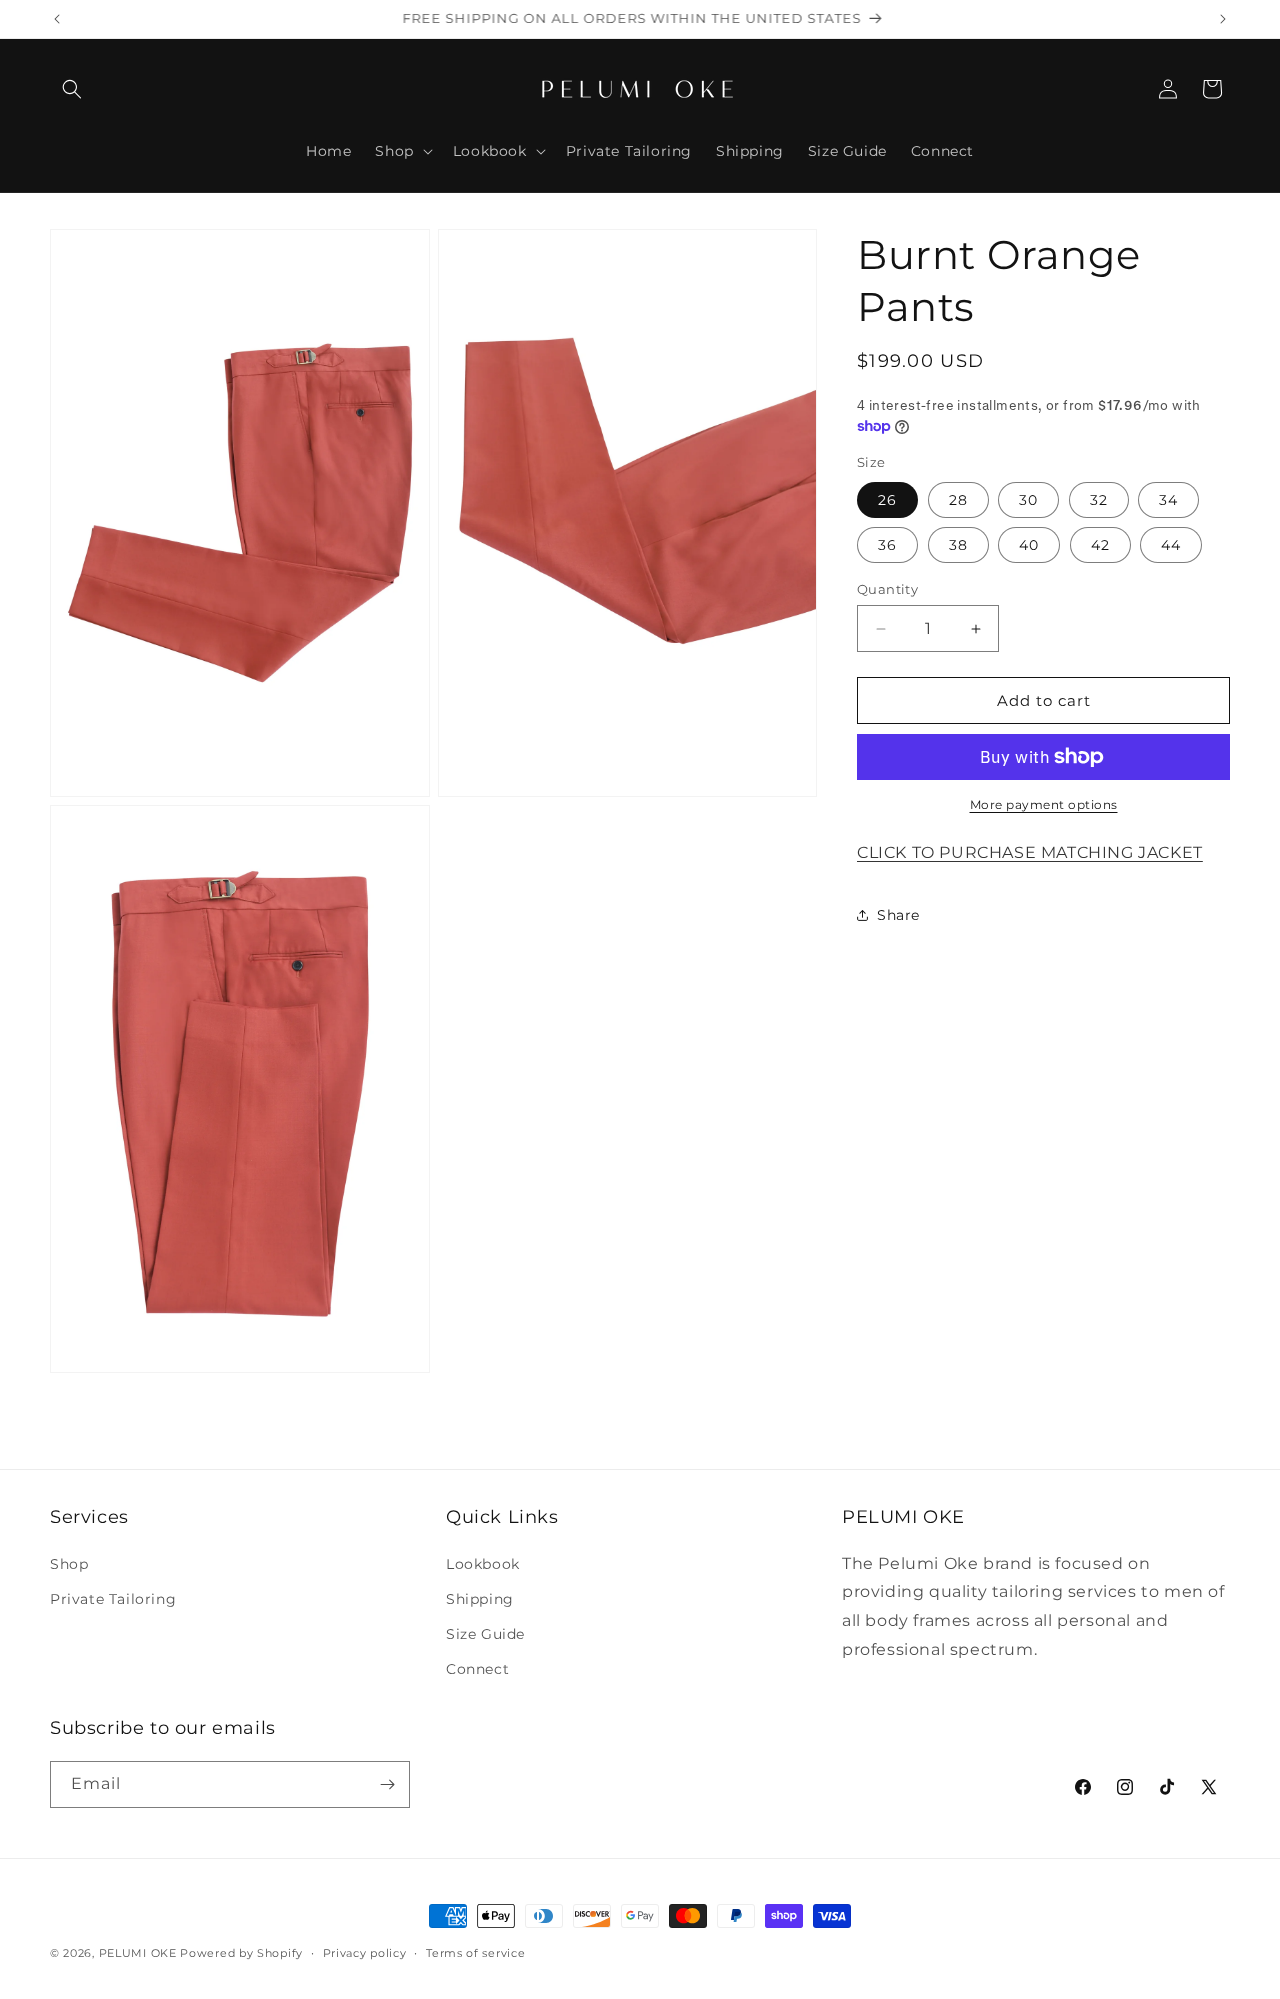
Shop (69, 1564)
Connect (477, 1669)
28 (958, 500)
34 (1168, 500)
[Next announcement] (1223, 19)
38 (958, 545)
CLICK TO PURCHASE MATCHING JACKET (1030, 852)
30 (1028, 500)
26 (887, 500)
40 (1029, 545)
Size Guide (485, 1634)
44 (1171, 545)
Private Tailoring (113, 1599)
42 (1100, 545)
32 (1099, 500)
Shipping (480, 1599)
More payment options (1044, 804)
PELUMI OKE (138, 1953)
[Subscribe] (387, 1784)
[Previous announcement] (57, 19)
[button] (72, 89)
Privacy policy (365, 1953)
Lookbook (483, 1564)
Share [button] (898, 915)
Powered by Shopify (241, 1953)
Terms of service (475, 1953)
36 (887, 545)
